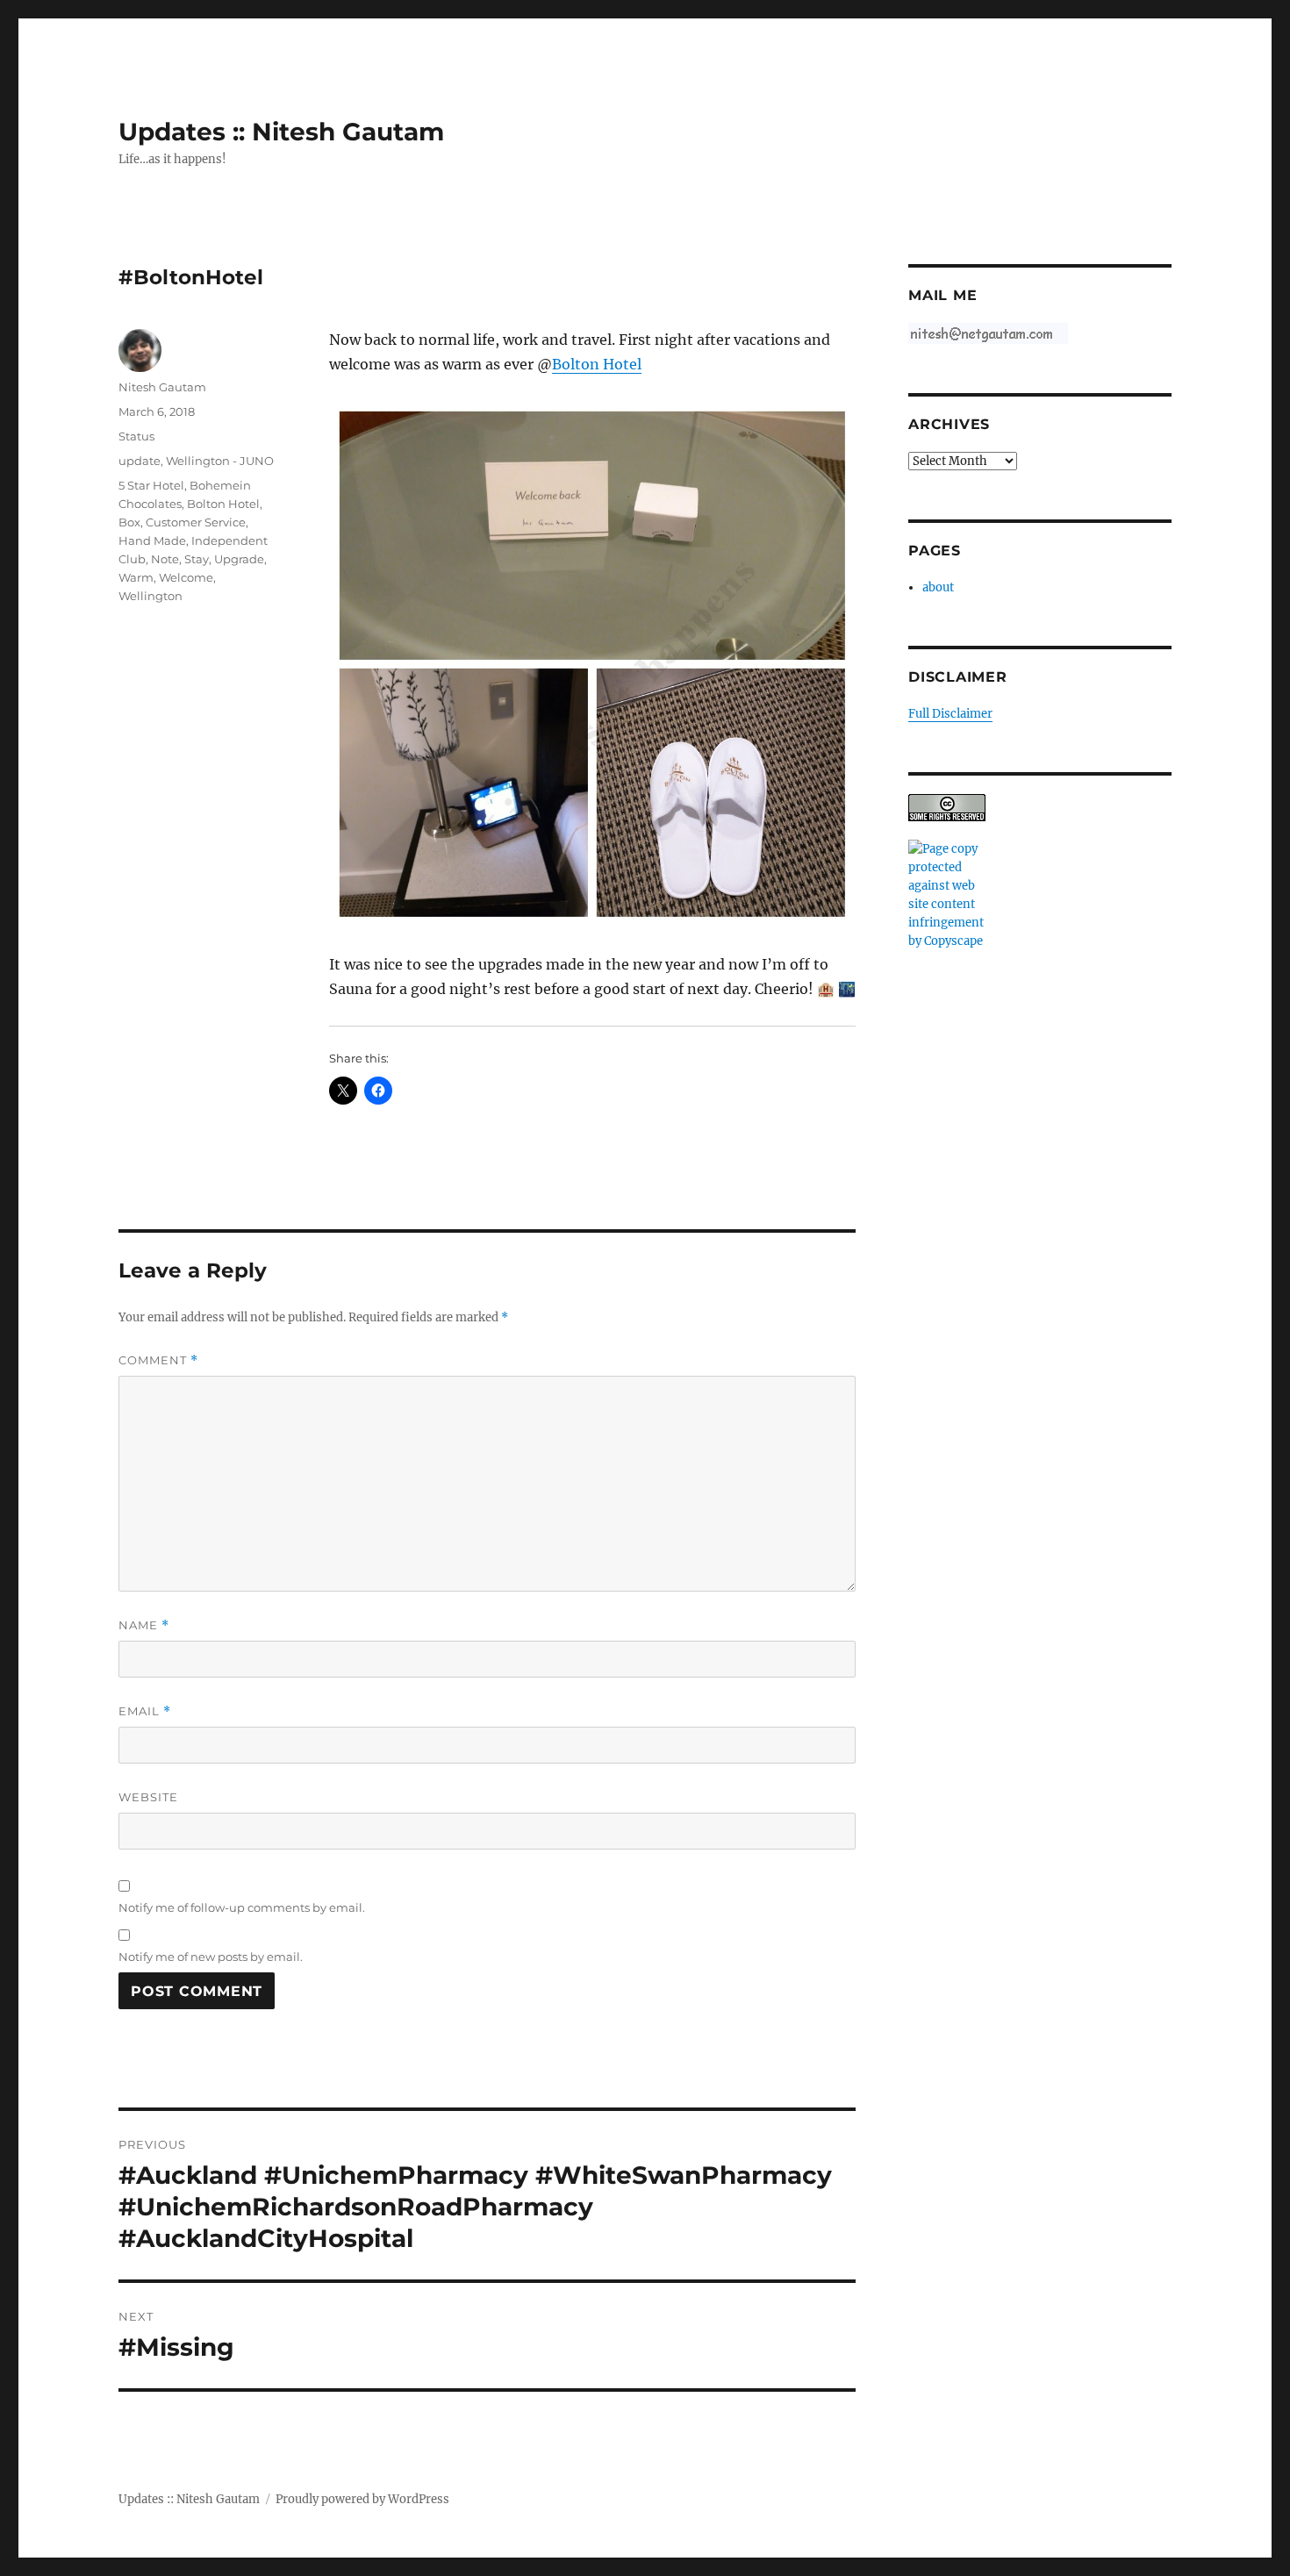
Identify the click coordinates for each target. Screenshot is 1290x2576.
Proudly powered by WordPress (362, 2499)
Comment (158, 1360)
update (140, 461)
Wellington (150, 596)
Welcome (186, 577)
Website (148, 1797)
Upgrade (239, 559)
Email (145, 1711)
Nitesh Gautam (162, 387)
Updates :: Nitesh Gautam (281, 132)
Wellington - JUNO (220, 461)
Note (165, 559)
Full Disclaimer (950, 714)
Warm (136, 577)
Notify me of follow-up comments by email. (242, 1907)
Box (129, 522)
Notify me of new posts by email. (211, 1957)
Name (144, 1625)
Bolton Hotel (597, 364)
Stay (197, 559)
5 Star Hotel (151, 485)
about (938, 587)
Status (136, 436)
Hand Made (152, 540)
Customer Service (196, 522)
